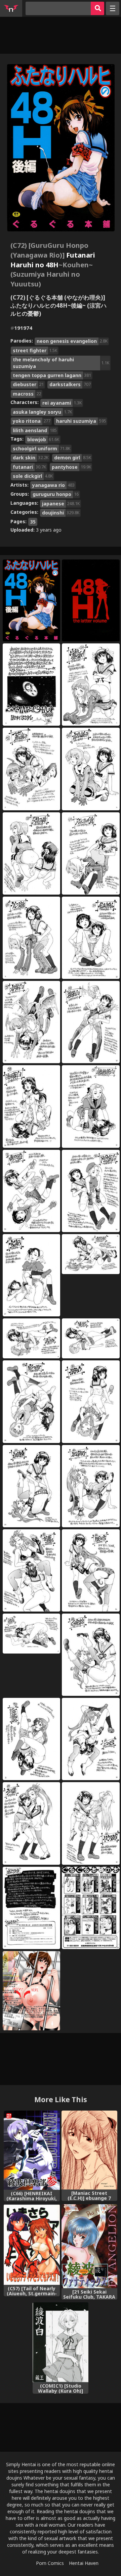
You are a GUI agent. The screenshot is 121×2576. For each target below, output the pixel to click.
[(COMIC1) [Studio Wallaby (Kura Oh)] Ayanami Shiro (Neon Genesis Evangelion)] (61, 2342)
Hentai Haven (84, 2563)
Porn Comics (50, 2563)
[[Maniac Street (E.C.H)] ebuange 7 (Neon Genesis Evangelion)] (90, 2150)
